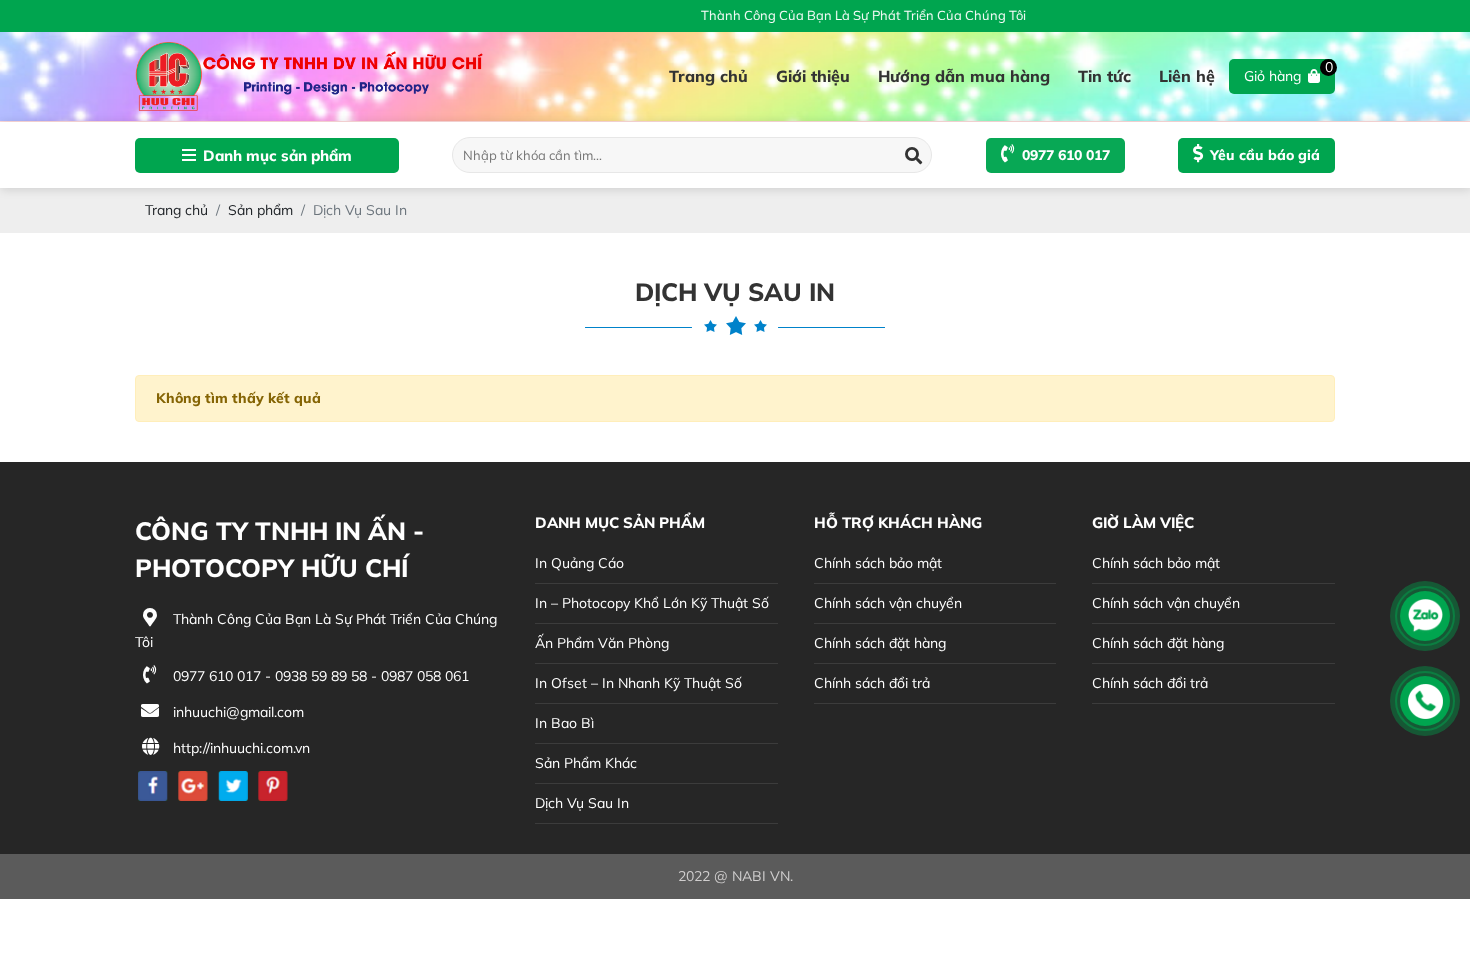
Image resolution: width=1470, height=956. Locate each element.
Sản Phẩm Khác (586, 763)
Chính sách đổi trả (872, 683)
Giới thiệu (813, 76)
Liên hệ (1187, 76)
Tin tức (1104, 76)
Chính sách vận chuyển (888, 603)
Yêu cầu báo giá (1265, 155)
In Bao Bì (564, 723)
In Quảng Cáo (579, 563)
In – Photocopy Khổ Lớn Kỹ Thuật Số (652, 603)
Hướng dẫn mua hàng (964, 76)
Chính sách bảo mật (878, 563)
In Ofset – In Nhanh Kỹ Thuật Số (638, 683)
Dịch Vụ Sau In (582, 803)
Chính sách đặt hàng (880, 643)
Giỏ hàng (1288, 72)
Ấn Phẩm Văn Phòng (602, 643)
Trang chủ (708, 76)
